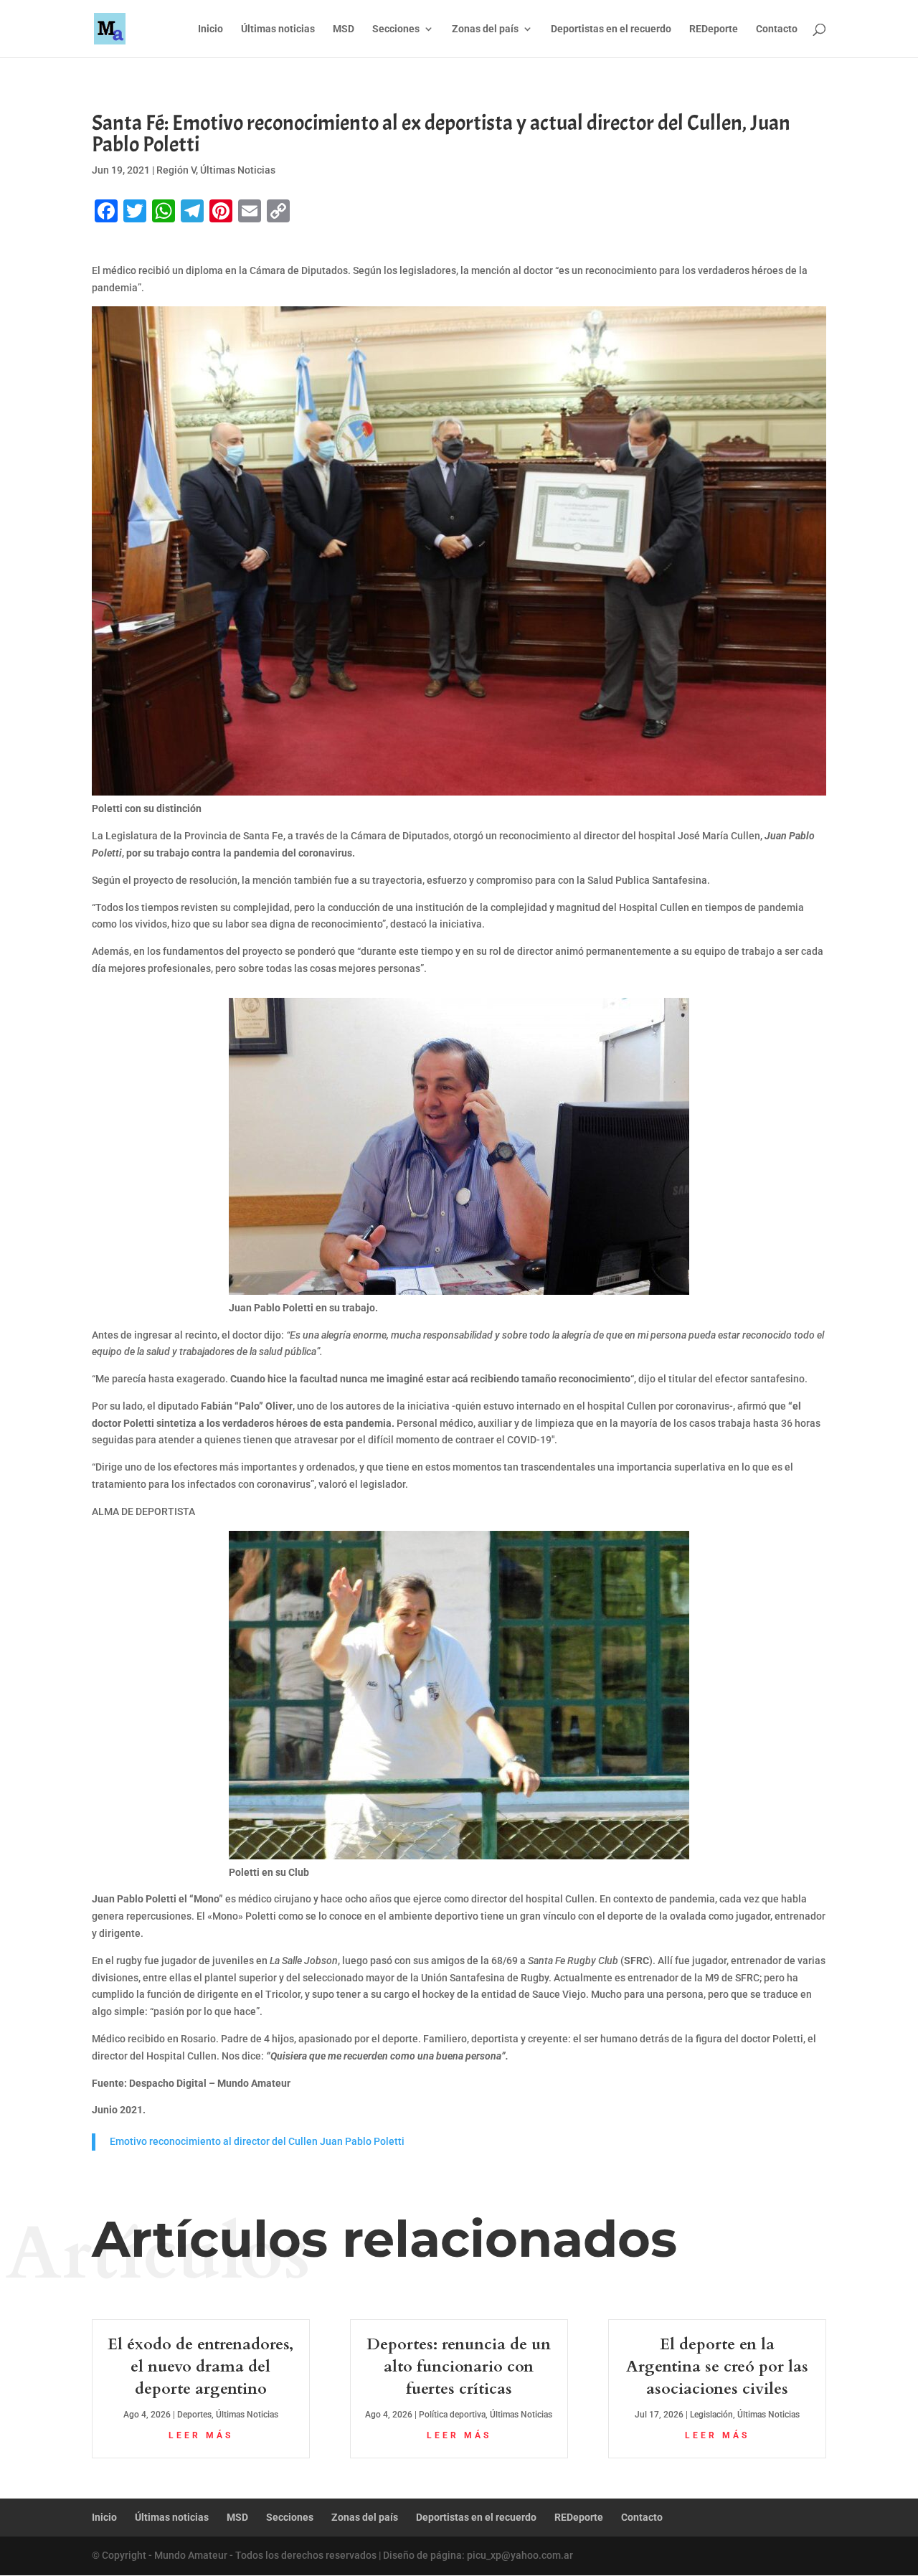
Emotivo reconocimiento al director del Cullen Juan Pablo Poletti (257, 2141)
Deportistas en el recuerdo (611, 29)
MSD (344, 29)
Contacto (777, 29)
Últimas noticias (278, 29)
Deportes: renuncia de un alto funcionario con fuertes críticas (459, 2367)
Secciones (396, 29)
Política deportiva (452, 2415)
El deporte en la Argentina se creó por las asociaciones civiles (717, 2367)
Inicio (210, 29)
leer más (201, 2435)
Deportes (194, 2415)
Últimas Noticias (238, 170)
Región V (176, 170)
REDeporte (714, 29)
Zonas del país (485, 29)
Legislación (711, 2415)
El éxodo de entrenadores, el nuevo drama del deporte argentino (200, 2367)
